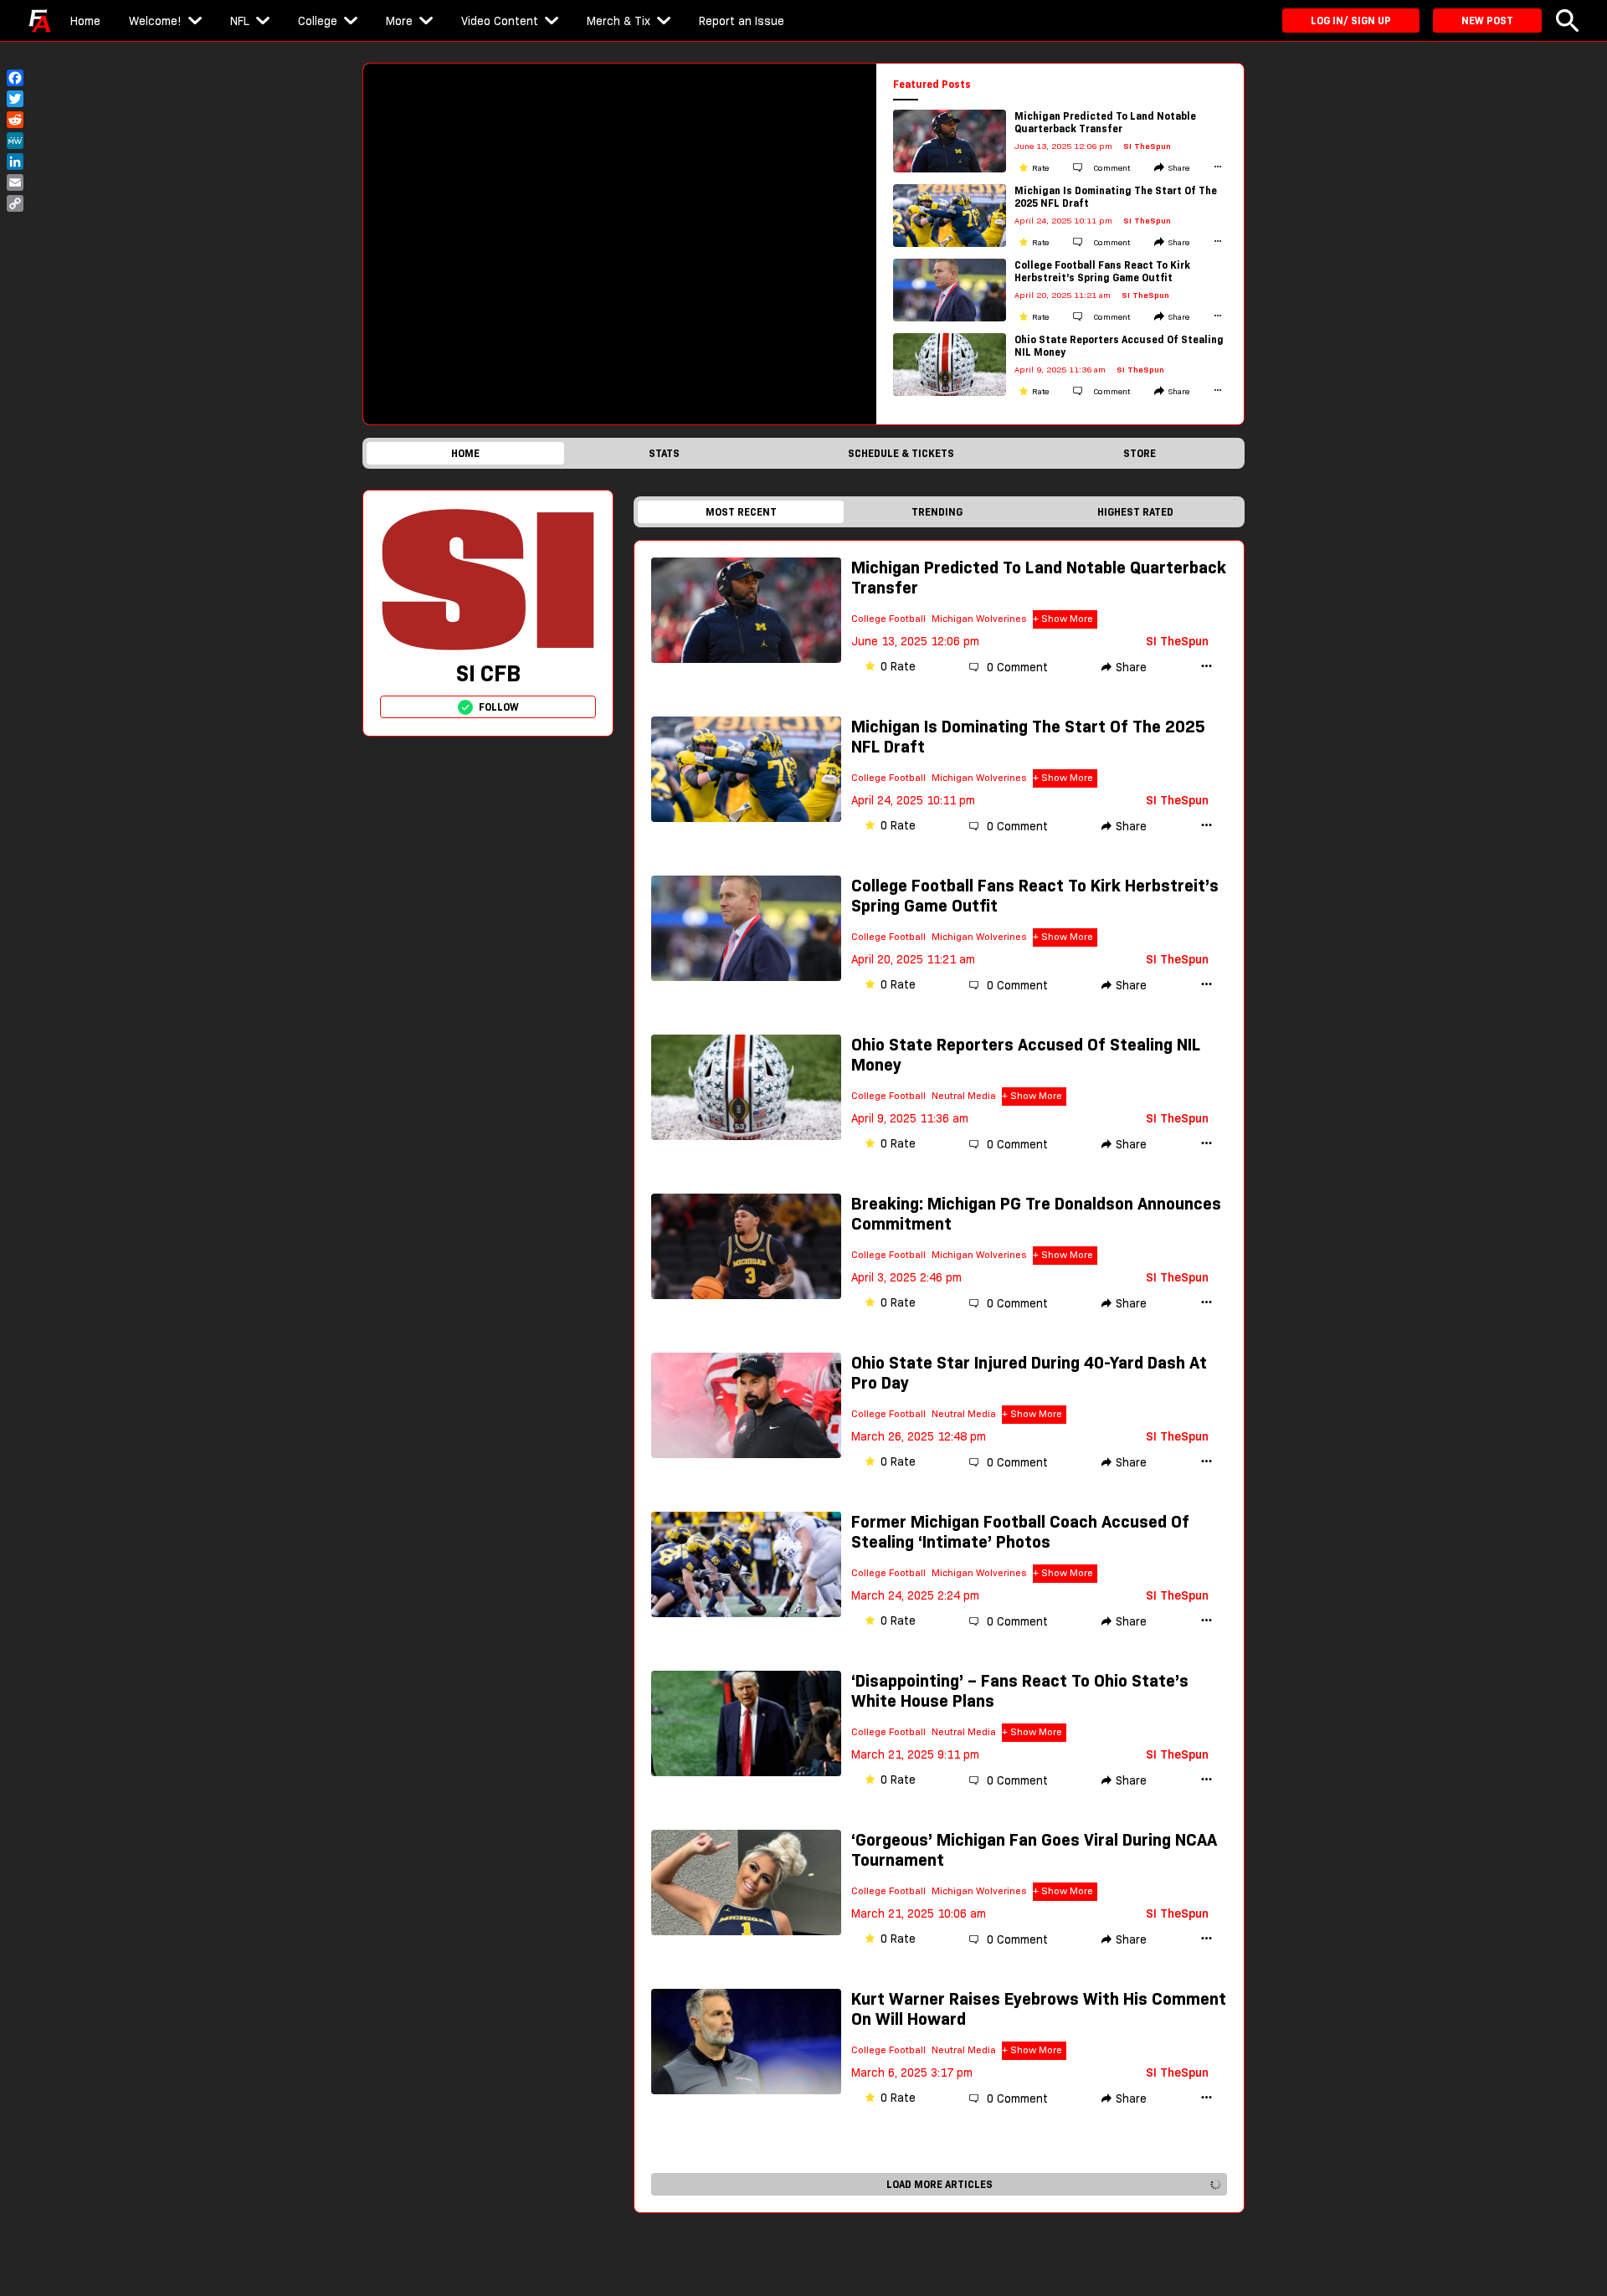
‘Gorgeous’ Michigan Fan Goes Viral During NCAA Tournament (1034, 1850)
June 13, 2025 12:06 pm (915, 641)
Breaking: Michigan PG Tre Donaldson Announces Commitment (1036, 1214)
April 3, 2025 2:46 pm (906, 1277)
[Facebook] (15, 78)
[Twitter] (15, 99)
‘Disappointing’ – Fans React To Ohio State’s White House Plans (1020, 1691)
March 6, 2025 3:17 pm (912, 2073)
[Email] (15, 182)
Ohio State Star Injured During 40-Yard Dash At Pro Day (1029, 1373)
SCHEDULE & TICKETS (901, 453)
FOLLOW (499, 707)
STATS (664, 453)
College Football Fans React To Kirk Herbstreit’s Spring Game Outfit (1102, 271)
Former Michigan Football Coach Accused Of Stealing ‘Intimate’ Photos (1020, 1532)
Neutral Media (964, 1095)
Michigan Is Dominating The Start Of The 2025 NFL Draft (1116, 197)
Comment (1110, 168)
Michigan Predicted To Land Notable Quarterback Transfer (1105, 122)
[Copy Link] (15, 203)
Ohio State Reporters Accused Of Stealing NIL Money (1119, 346)
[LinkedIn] (15, 162)
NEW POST (1487, 21)
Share (1179, 168)
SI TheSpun (1147, 146)
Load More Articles (940, 2184)
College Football (888, 618)
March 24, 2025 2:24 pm (915, 1595)
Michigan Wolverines (979, 618)
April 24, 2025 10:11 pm (913, 800)
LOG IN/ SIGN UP (1351, 21)
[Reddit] (15, 120)
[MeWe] (15, 141)
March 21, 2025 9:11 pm (915, 1754)
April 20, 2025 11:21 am (913, 959)
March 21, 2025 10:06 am (919, 1913)
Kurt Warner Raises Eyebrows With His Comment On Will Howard (1039, 2009)
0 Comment (1017, 667)
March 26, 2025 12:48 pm (919, 1436)
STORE (1140, 453)
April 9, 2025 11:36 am (910, 1118)
